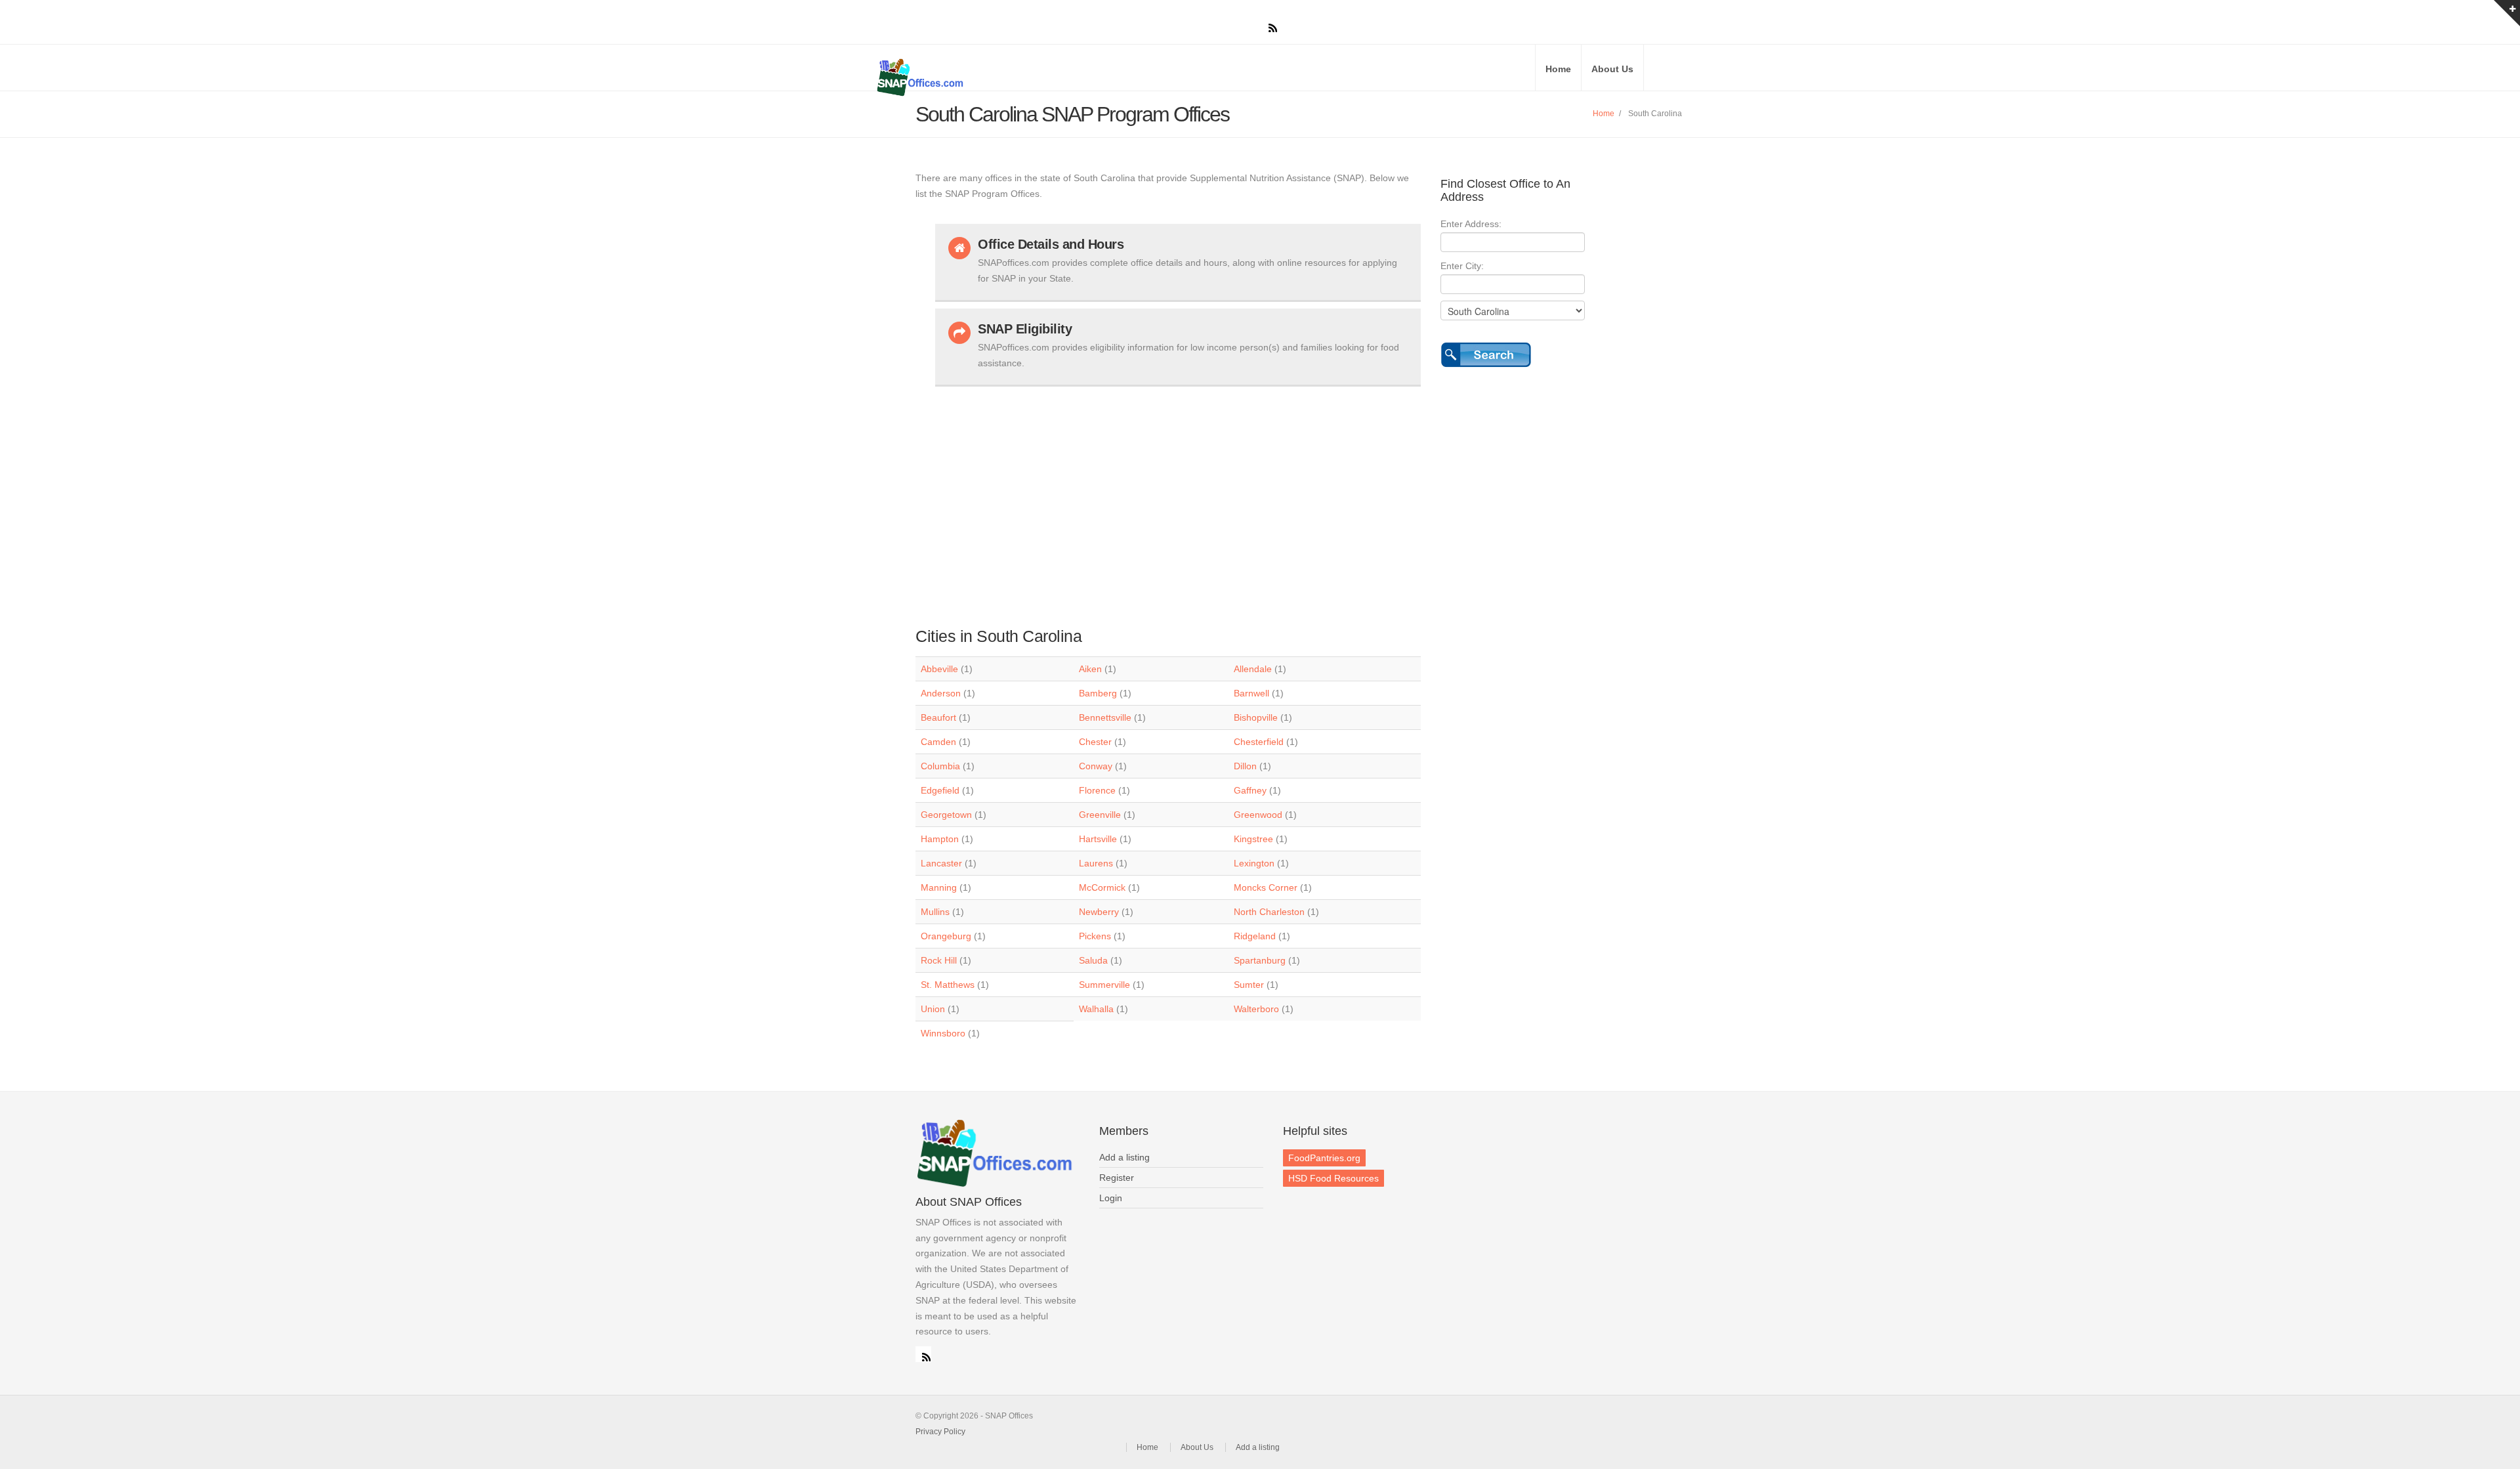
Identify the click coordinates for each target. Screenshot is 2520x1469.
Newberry (1099, 912)
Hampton (940, 839)
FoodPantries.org (1324, 1158)
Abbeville (939, 669)
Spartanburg (1260, 960)
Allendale (1253, 669)
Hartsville (1098, 839)
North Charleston (1269, 912)
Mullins (935, 912)
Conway (1096, 766)
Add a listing (1124, 1157)
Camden (938, 742)
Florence (1097, 790)
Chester (1095, 742)
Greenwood (1258, 815)
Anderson (941, 693)
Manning (939, 887)
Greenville (1100, 815)
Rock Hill (939, 960)
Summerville (1104, 985)
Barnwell (1251, 693)
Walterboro (1256, 1009)
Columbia (940, 766)
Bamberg (1098, 693)
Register (1117, 1178)
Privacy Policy (940, 1432)
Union (933, 1009)
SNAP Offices (1030, 77)
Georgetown (946, 815)
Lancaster (941, 863)
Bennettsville (1105, 717)
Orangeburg (946, 936)
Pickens (1095, 936)
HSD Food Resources (1333, 1178)
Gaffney (1250, 790)
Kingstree (1253, 839)
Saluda (1093, 960)
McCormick (1102, 887)
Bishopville (1256, 717)
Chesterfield (1259, 742)
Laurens (1096, 863)
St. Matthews (948, 985)
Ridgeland (1255, 936)
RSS (923, 1354)
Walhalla (1096, 1009)
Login (1111, 1198)
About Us (1612, 69)
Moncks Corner (1266, 887)
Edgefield (940, 790)
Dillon (1245, 766)
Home (1558, 69)
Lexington (1254, 863)
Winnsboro (943, 1033)
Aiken (1090, 669)
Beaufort (938, 717)
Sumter (1249, 985)
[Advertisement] (1178, 500)
